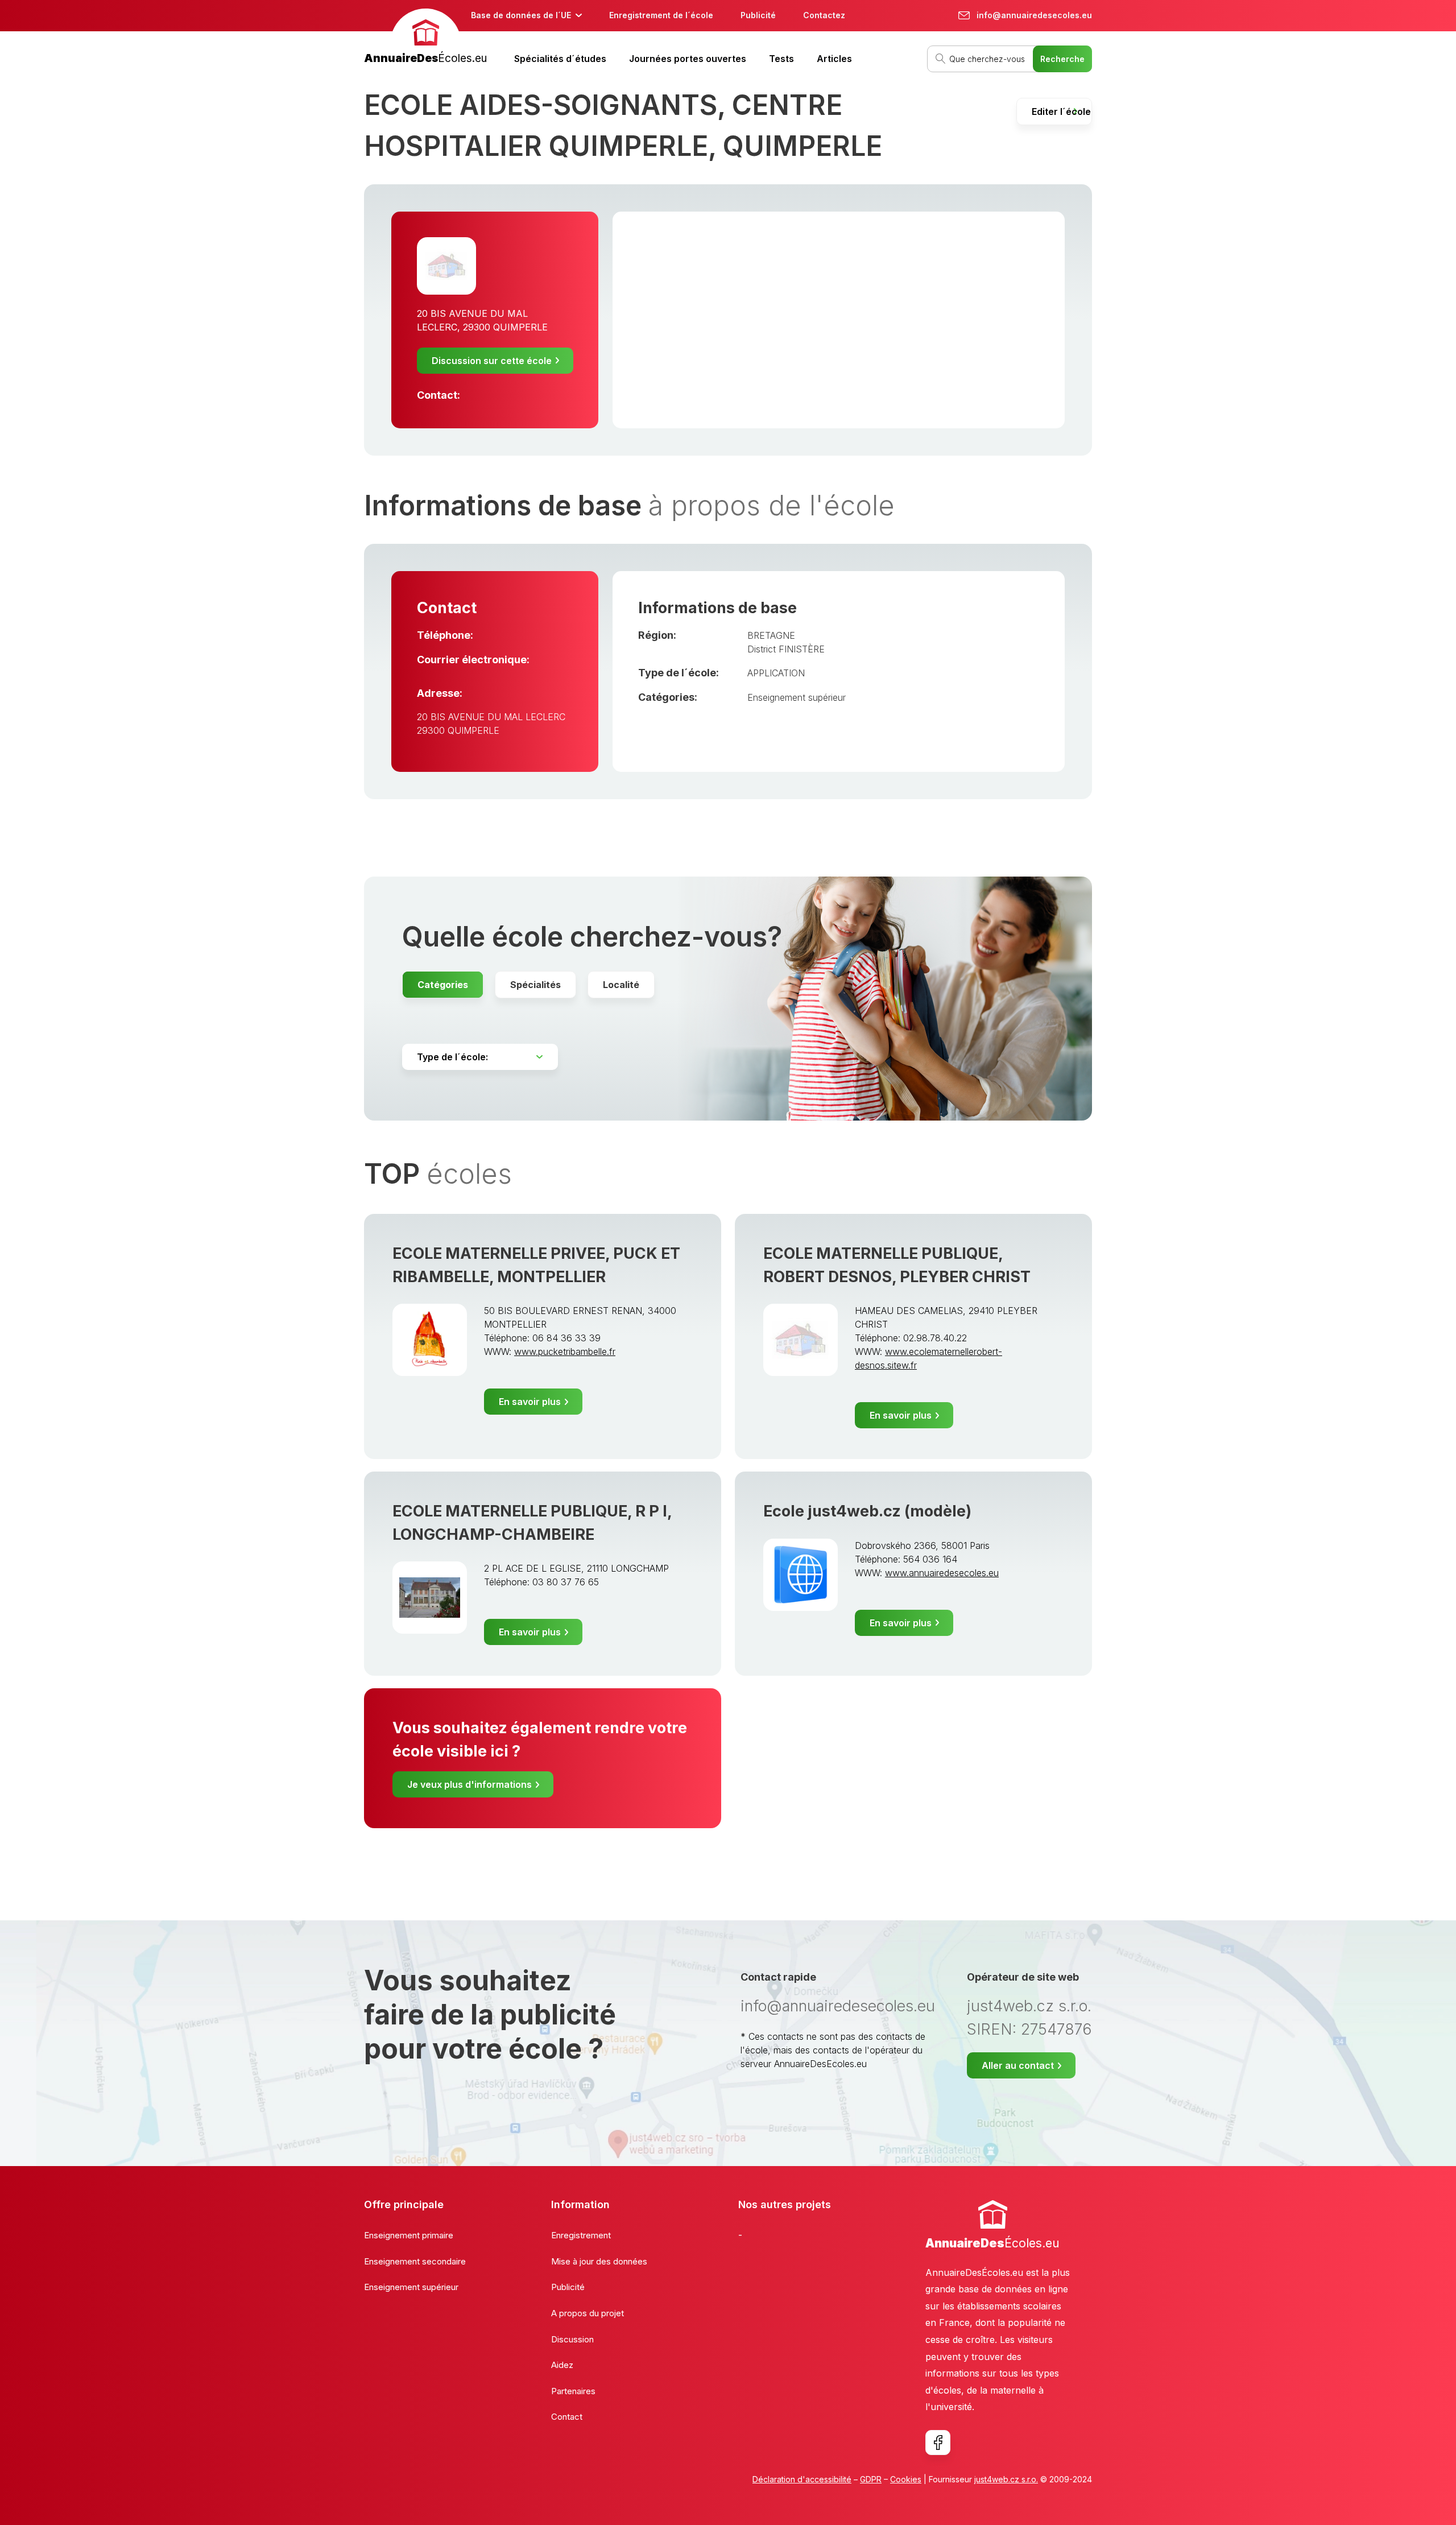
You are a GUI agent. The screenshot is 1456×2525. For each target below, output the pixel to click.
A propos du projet (588, 2313)
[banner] (425, 38)
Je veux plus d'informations (470, 1784)
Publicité (758, 15)
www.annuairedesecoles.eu (942, 1573)
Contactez (824, 15)
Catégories (443, 985)
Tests (781, 59)
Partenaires (573, 2391)
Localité (621, 985)
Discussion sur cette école (492, 361)
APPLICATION (776, 673)
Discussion (572, 2339)
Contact (567, 2417)
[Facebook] (938, 2443)
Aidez (562, 2365)
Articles (834, 59)
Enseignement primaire (409, 2235)
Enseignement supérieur (797, 697)
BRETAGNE (771, 635)
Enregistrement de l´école (661, 15)
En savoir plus (530, 1402)
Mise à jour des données (599, 2261)
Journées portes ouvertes (688, 59)
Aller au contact (1018, 2065)
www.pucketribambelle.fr (565, 1352)
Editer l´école (1061, 111)
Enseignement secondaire (415, 2261)
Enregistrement (581, 2235)
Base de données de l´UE (521, 15)
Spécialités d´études (560, 59)
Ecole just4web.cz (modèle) (867, 1511)
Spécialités (535, 985)
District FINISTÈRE (786, 649)
